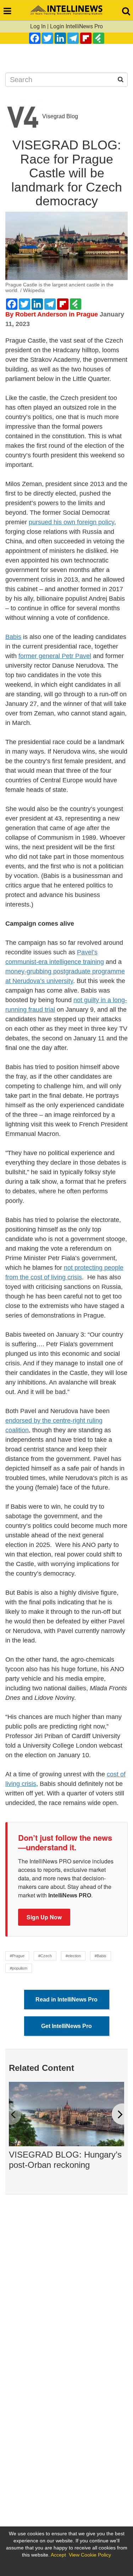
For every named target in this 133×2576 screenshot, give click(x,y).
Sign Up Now (44, 1917)
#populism (19, 1968)
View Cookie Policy (90, 2555)
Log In (38, 26)
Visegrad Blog (59, 116)
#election (73, 1956)
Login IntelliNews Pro (76, 26)
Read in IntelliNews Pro (66, 2000)
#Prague (17, 1956)
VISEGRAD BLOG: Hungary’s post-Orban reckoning (65, 2160)
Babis (13, 637)
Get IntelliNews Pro (66, 2026)
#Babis (101, 1956)
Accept (58, 2555)
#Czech (45, 1956)
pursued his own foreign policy (71, 522)
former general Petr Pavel (55, 656)
